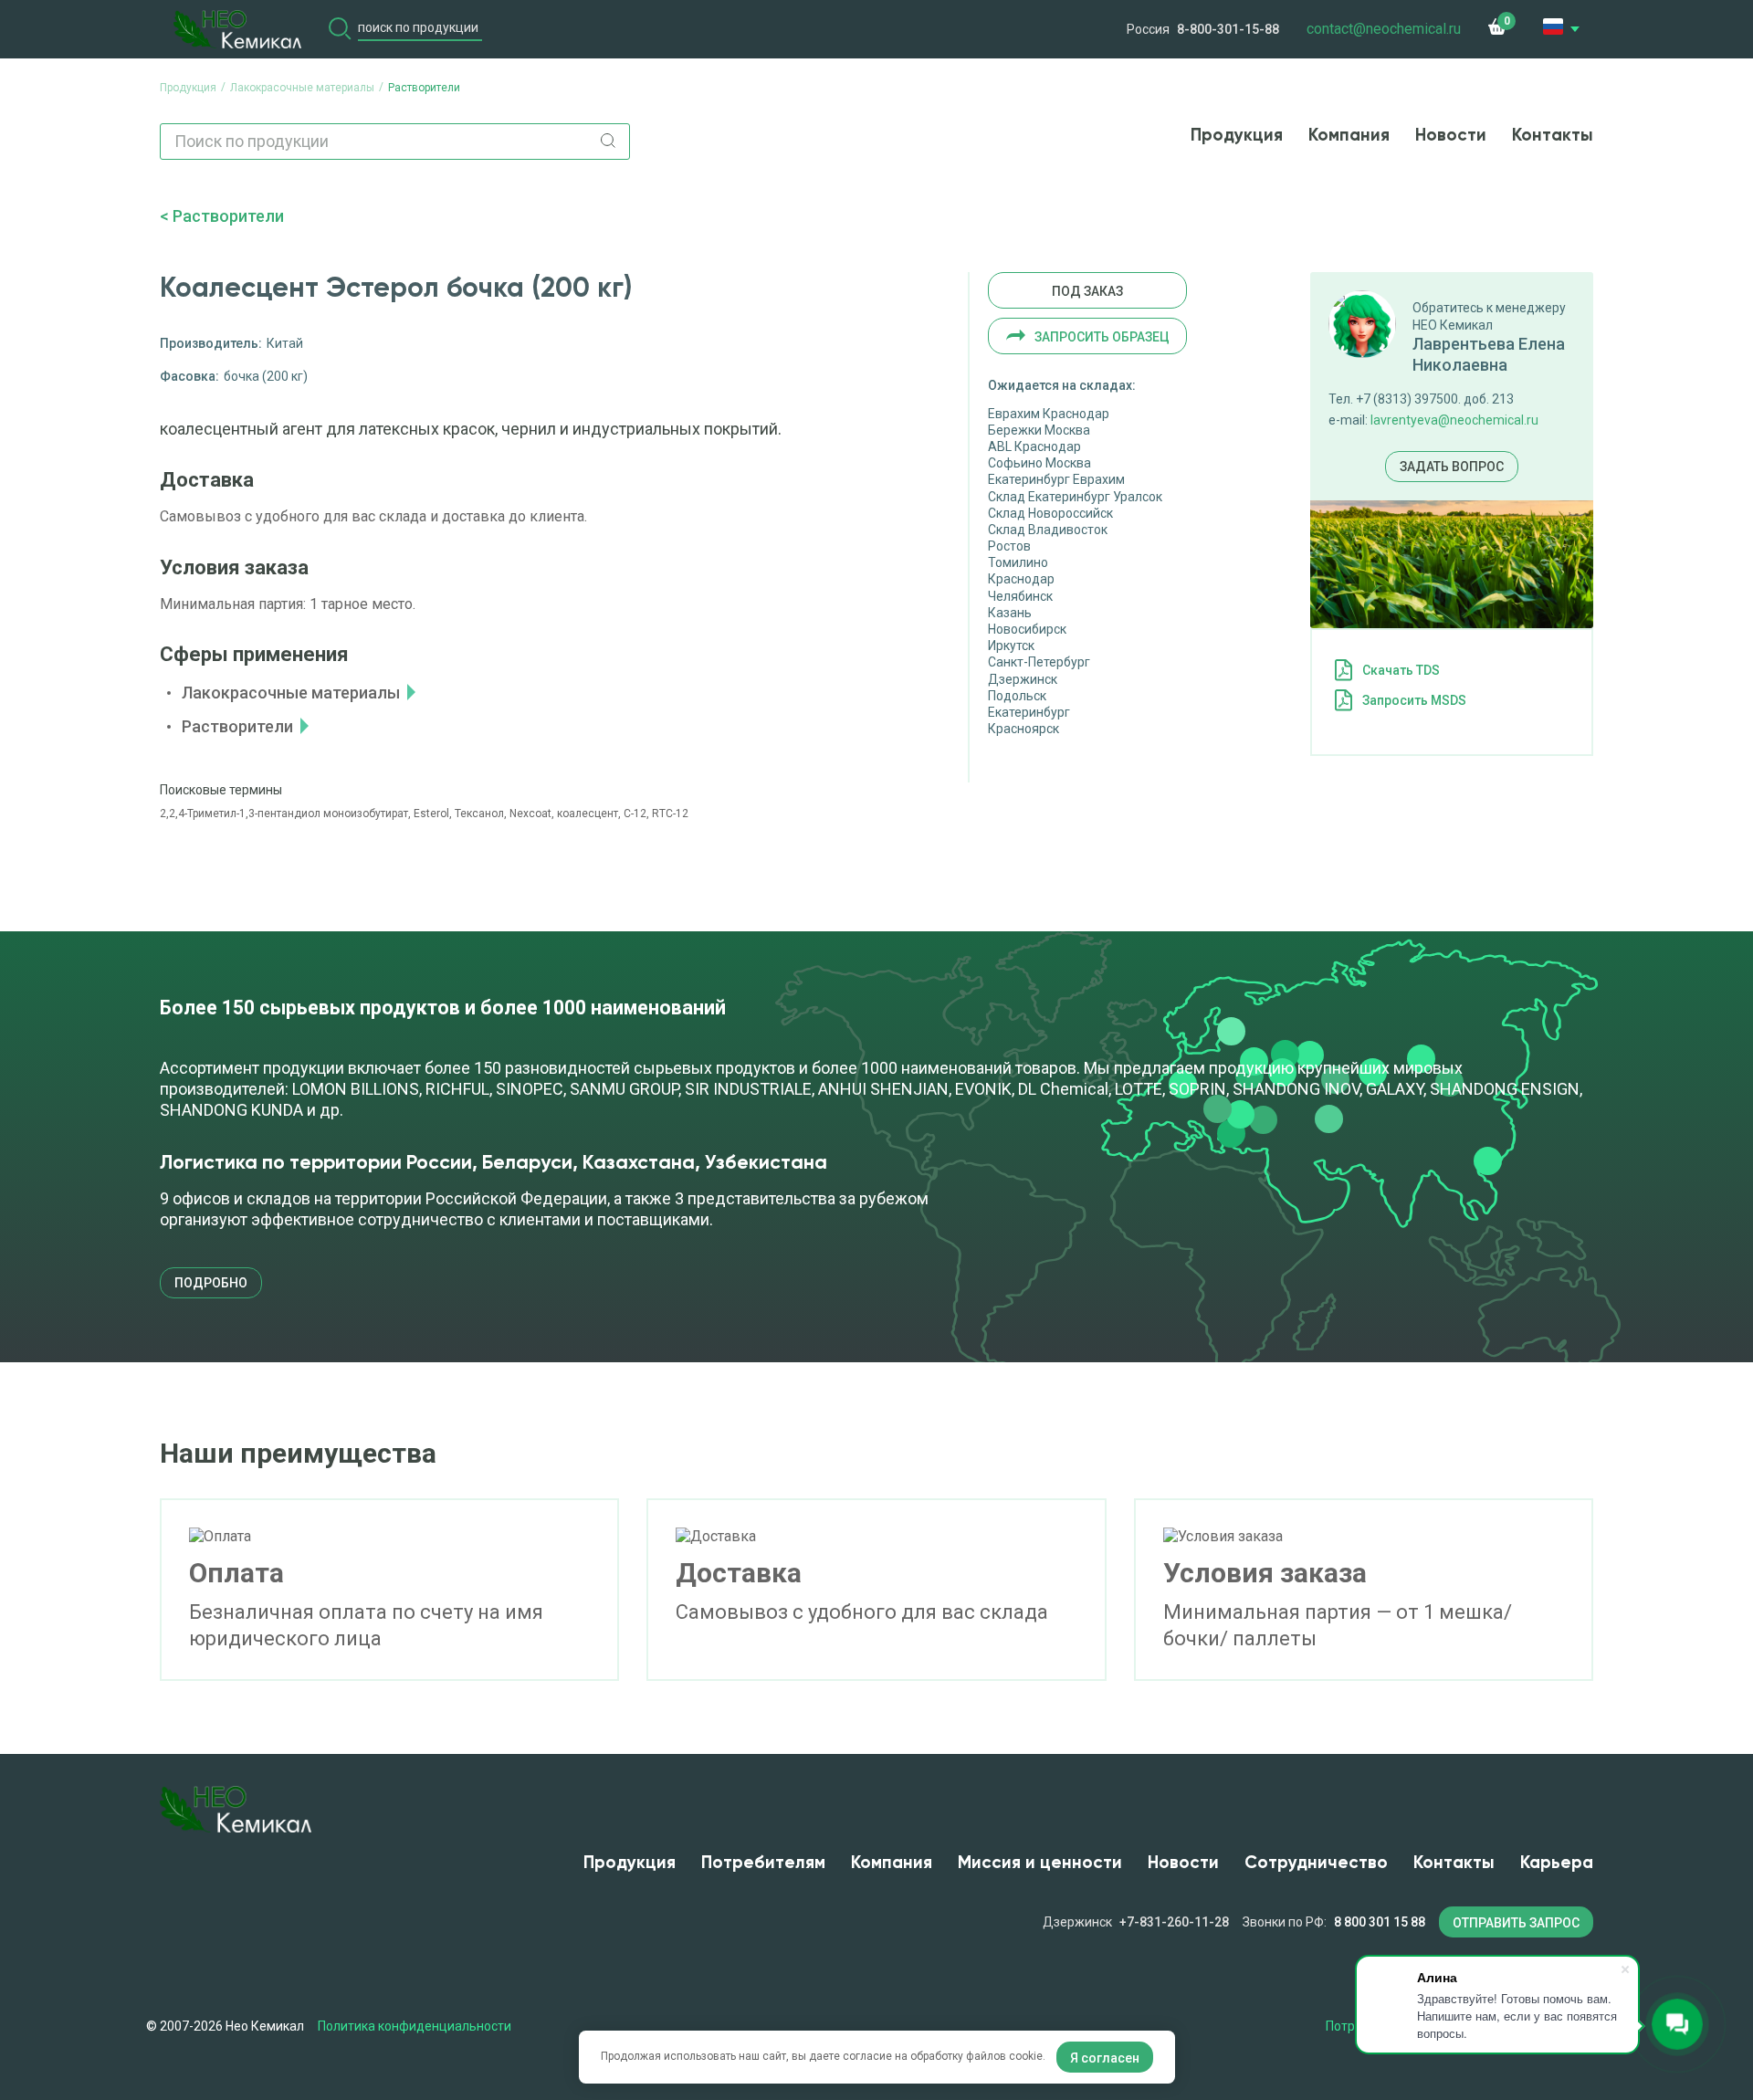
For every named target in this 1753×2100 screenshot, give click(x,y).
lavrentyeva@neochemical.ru (1454, 420)
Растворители (228, 216)
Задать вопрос (1452, 467)
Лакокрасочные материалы (291, 693)
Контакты (1553, 136)
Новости (1451, 136)
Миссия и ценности (1040, 1863)
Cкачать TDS (1401, 670)
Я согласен (1105, 2058)
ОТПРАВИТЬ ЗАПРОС (1516, 1923)
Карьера (1557, 1863)
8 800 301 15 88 (1380, 1922)
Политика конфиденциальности (415, 2026)
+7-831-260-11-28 (1174, 1922)
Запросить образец (1102, 337)
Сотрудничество (1316, 1863)
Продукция (1237, 136)
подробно (211, 1283)
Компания (1349, 136)
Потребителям (763, 1863)
